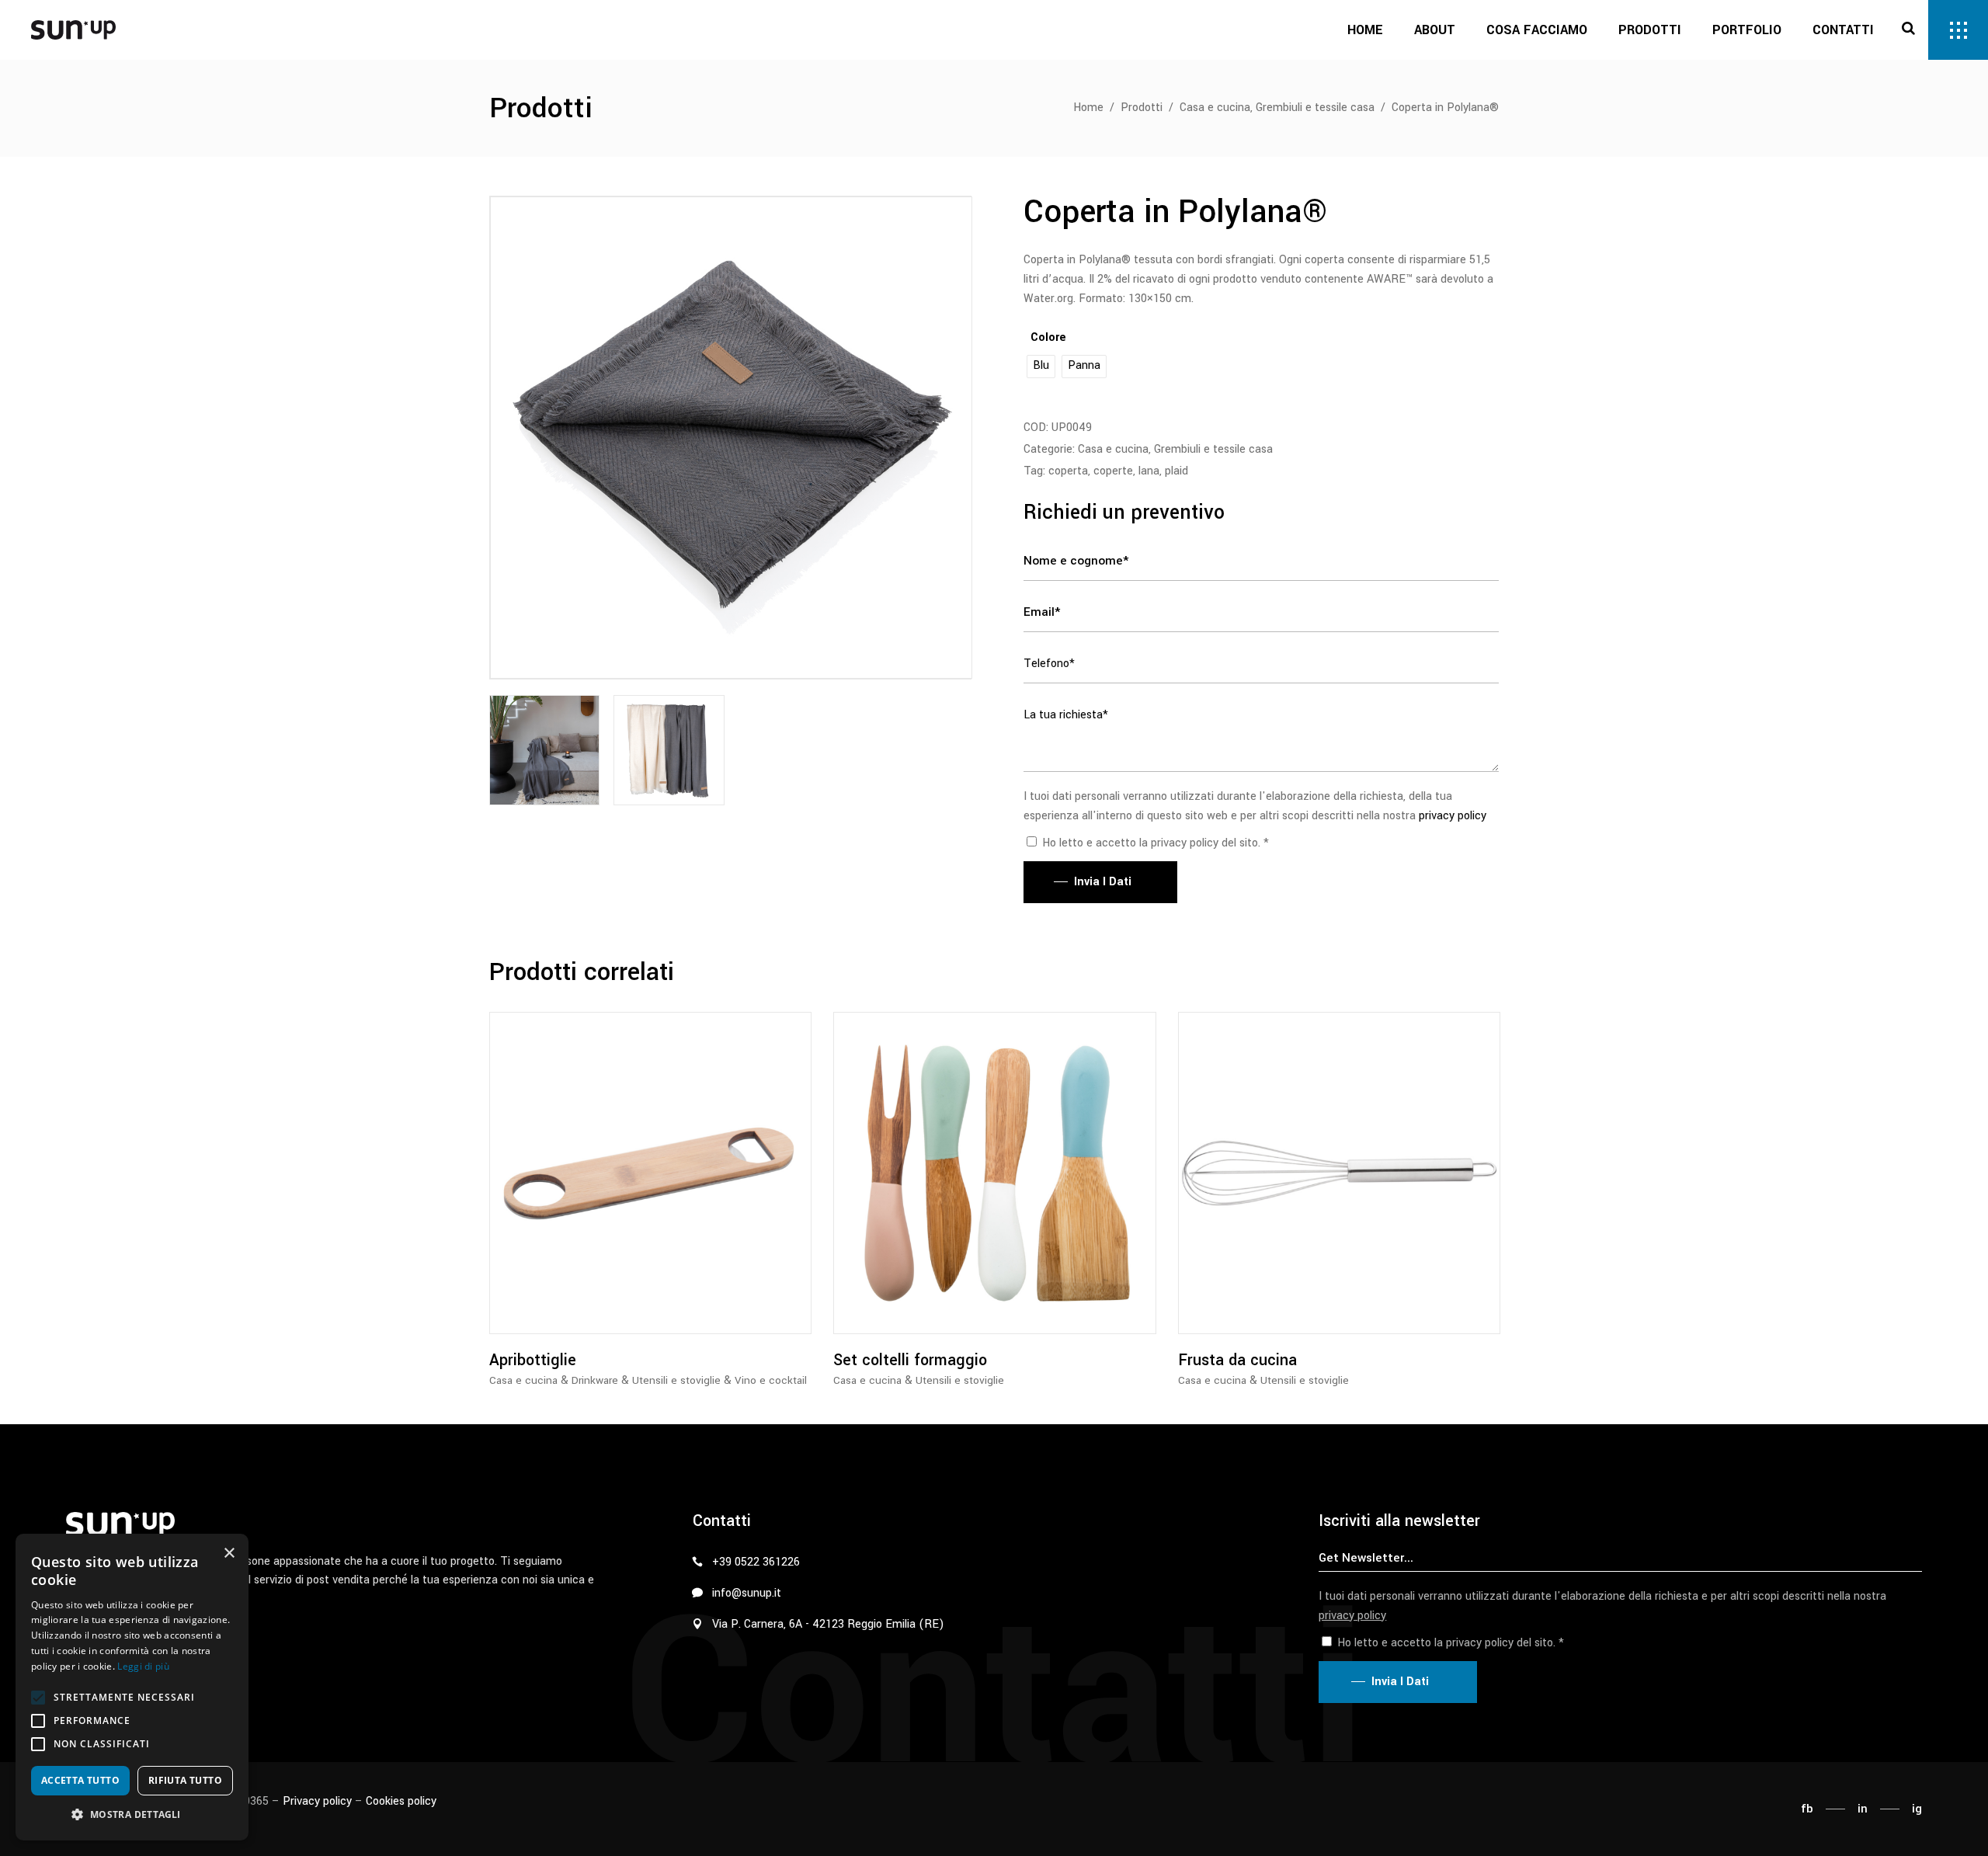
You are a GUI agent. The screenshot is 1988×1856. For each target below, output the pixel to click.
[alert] (132, 1687)
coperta (1068, 471)
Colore (1048, 337)
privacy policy (1453, 816)
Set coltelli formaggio (910, 1360)
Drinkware (595, 1380)
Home (1088, 108)
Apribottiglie (533, 1360)
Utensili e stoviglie (676, 1380)
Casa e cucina (1215, 108)
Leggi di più (143, 1666)
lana (1149, 471)
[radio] (1041, 367)
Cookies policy (401, 1801)
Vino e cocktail (771, 1380)
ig (1917, 1809)
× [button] (229, 1554)
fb (1807, 1809)
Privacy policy (317, 1801)
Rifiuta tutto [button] (185, 1780)
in (1863, 1809)
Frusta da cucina (1237, 1360)
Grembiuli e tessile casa (1315, 108)
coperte (1113, 471)
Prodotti (1142, 108)
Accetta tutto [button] (80, 1780)
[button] (38, 1698)
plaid (1176, 471)
